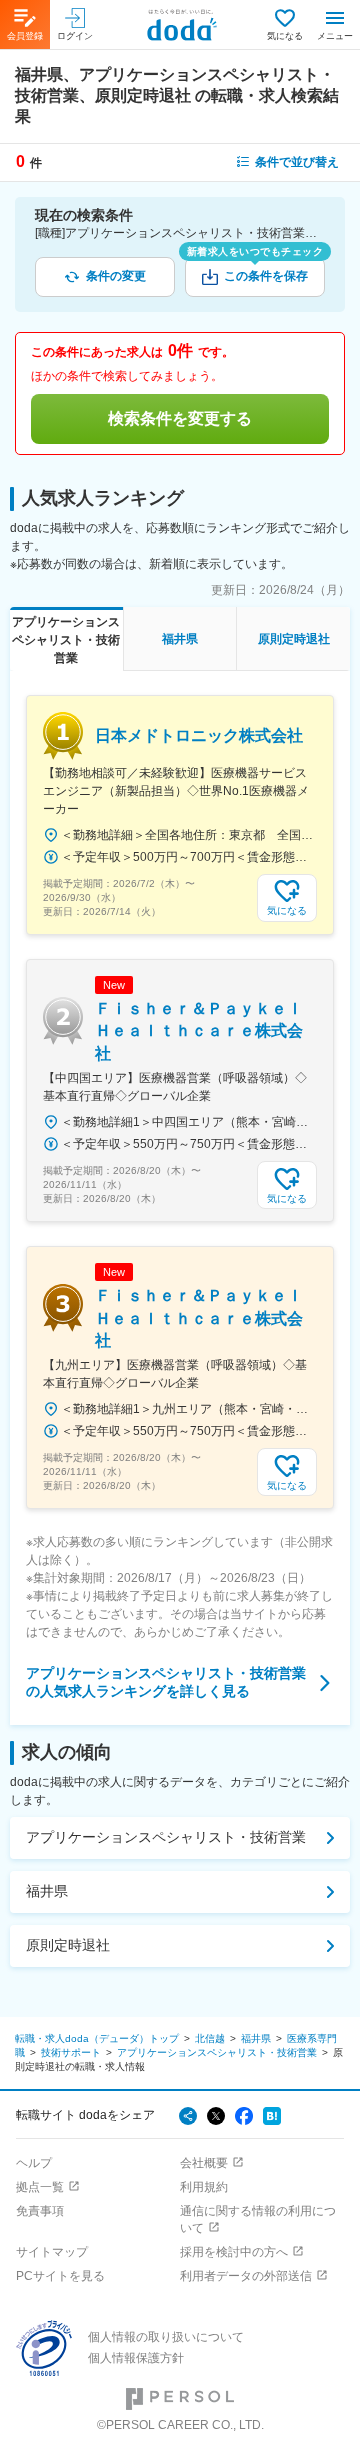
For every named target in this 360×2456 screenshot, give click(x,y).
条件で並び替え (297, 162)
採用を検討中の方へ (234, 2252)
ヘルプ (34, 2163)
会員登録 (25, 36)
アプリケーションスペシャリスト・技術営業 (166, 1837)
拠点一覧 (40, 2187)
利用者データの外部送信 (246, 2276)
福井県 (47, 1891)
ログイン (75, 36)
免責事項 (40, 2211)
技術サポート (71, 2052)
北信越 (210, 2038)
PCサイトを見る (60, 2276)
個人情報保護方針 (136, 2358)
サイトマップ (52, 2252)
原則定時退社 (68, 1945)
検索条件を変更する (180, 418)
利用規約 (204, 2187)
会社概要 (204, 2163)
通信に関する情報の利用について (258, 2219)
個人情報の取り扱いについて (166, 2337)
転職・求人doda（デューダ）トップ (97, 2038)
